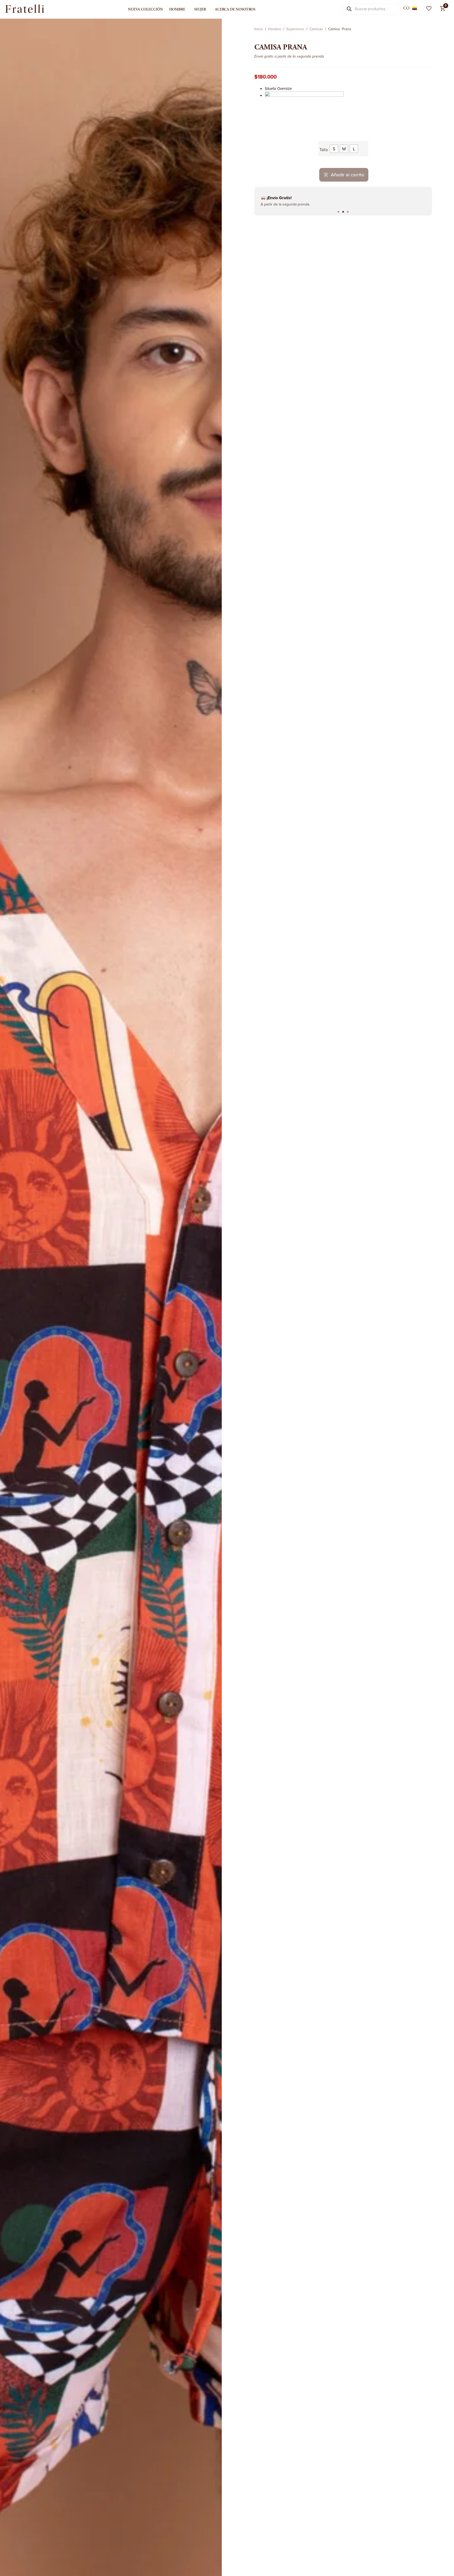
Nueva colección (145, 9)
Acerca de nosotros (235, 9)
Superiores (295, 29)
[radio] (334, 149)
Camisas (316, 29)
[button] (338, 212)
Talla (324, 150)
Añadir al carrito (347, 175)
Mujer (200, 9)
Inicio (259, 29)
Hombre (177, 9)
